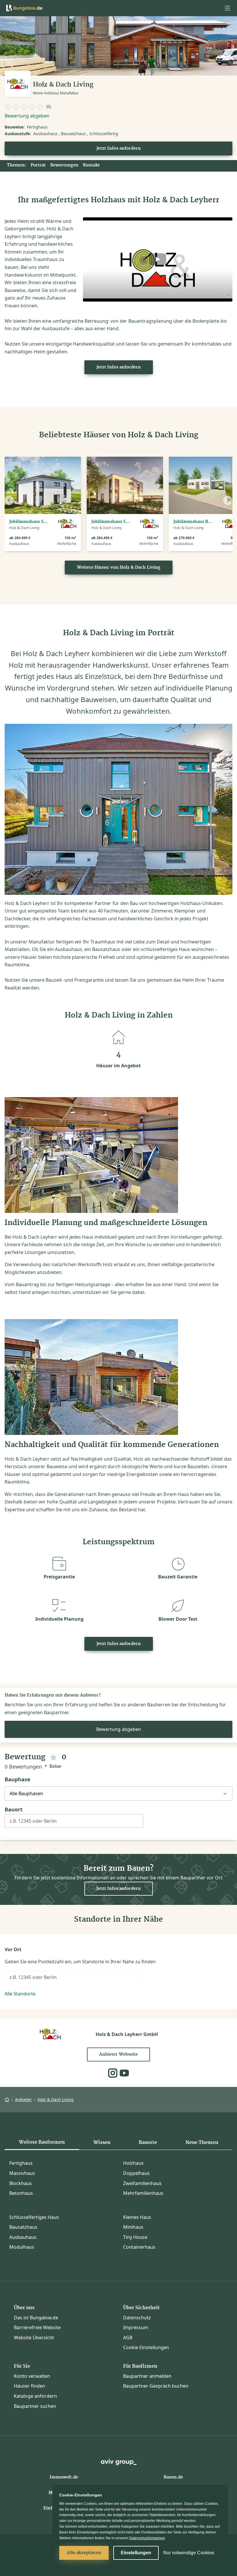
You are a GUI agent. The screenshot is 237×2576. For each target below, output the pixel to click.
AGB (128, 2338)
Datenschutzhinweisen (147, 2538)
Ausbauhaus (23, 2237)
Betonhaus (21, 2193)
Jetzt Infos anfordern (119, 148)
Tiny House (135, 2237)
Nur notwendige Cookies (189, 2553)
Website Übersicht (34, 2338)
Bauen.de (173, 2477)
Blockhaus (21, 2183)
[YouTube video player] (158, 259)
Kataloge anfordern (35, 2396)
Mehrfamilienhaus (143, 2193)
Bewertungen (64, 165)
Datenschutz (137, 2318)
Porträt (38, 165)
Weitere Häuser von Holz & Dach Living (119, 568)
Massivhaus (22, 2173)
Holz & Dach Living (56, 2099)
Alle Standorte (20, 1994)
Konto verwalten (32, 2376)
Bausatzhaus (23, 2227)
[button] (227, 8)
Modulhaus (22, 2247)
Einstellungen (136, 2553)
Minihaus (133, 2227)
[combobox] (74, 1823)
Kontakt (91, 165)
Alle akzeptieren (84, 2553)
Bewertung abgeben (27, 116)
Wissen (102, 2142)
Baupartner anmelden (147, 2376)
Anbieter (23, 2099)
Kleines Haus (137, 2217)
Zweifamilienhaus (142, 2183)
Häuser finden (29, 2386)
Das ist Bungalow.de (36, 2318)
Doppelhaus (136, 2173)
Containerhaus (139, 2247)
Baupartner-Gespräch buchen (156, 2386)
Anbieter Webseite (118, 2054)
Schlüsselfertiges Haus (34, 2217)
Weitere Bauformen (42, 2142)
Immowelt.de (64, 2477)
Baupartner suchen (35, 2406)
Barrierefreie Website (37, 2327)
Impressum (136, 2327)
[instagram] (113, 2073)
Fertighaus (21, 2163)
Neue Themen (202, 2142)
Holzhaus (133, 2163)
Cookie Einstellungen (146, 2347)
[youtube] (124, 2073)
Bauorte (148, 2142)
